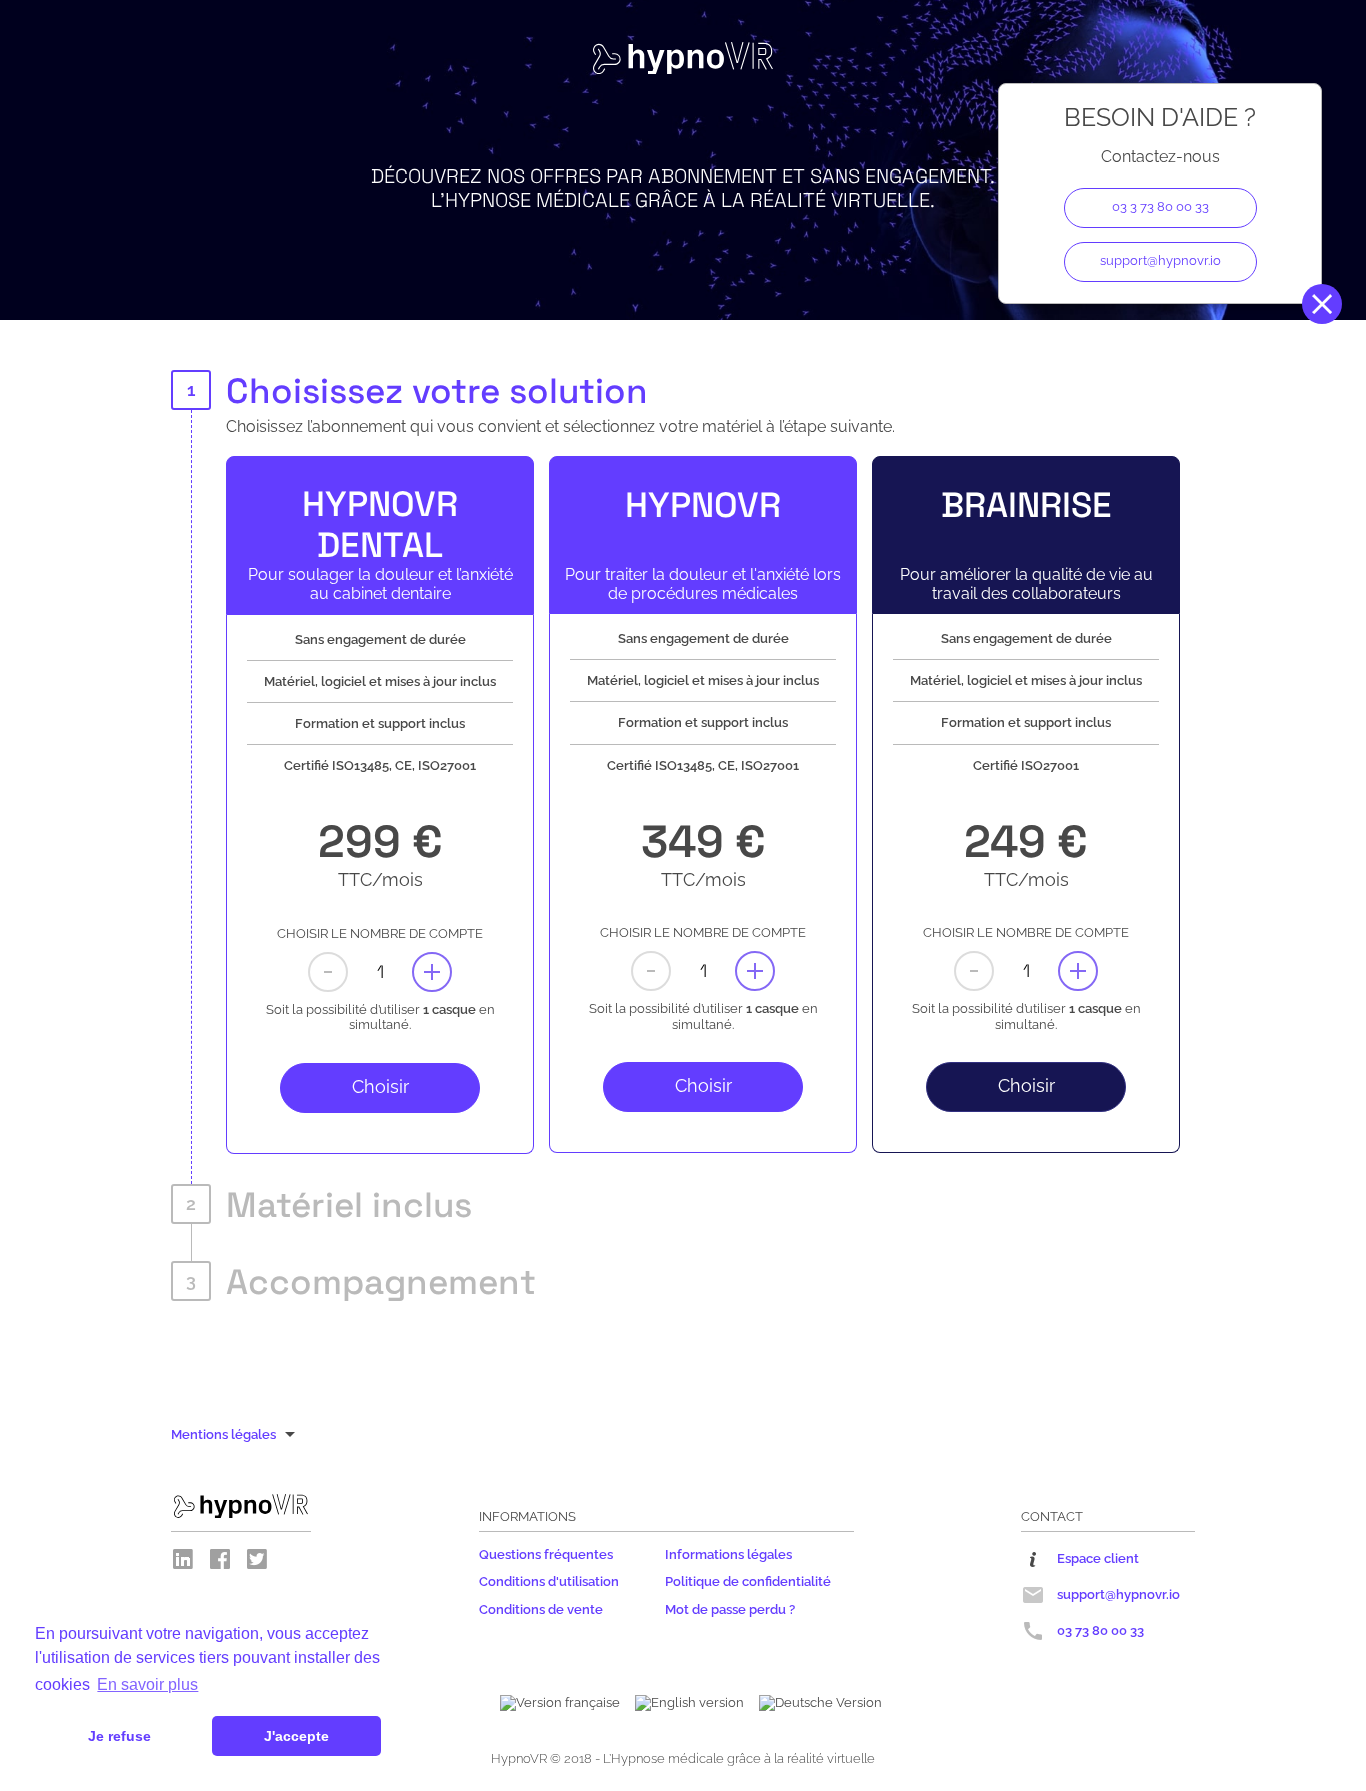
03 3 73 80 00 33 (1160, 206)
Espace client (1098, 1558)
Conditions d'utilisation (549, 1581)
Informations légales (728, 1554)
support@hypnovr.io (1160, 260)
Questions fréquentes (546, 1554)
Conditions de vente (541, 1609)
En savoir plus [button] (147, 1684)
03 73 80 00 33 (1100, 1630)
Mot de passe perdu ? (730, 1609)
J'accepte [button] (296, 1736)
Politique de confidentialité (748, 1581)
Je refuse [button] (119, 1736)
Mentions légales (223, 1434)
